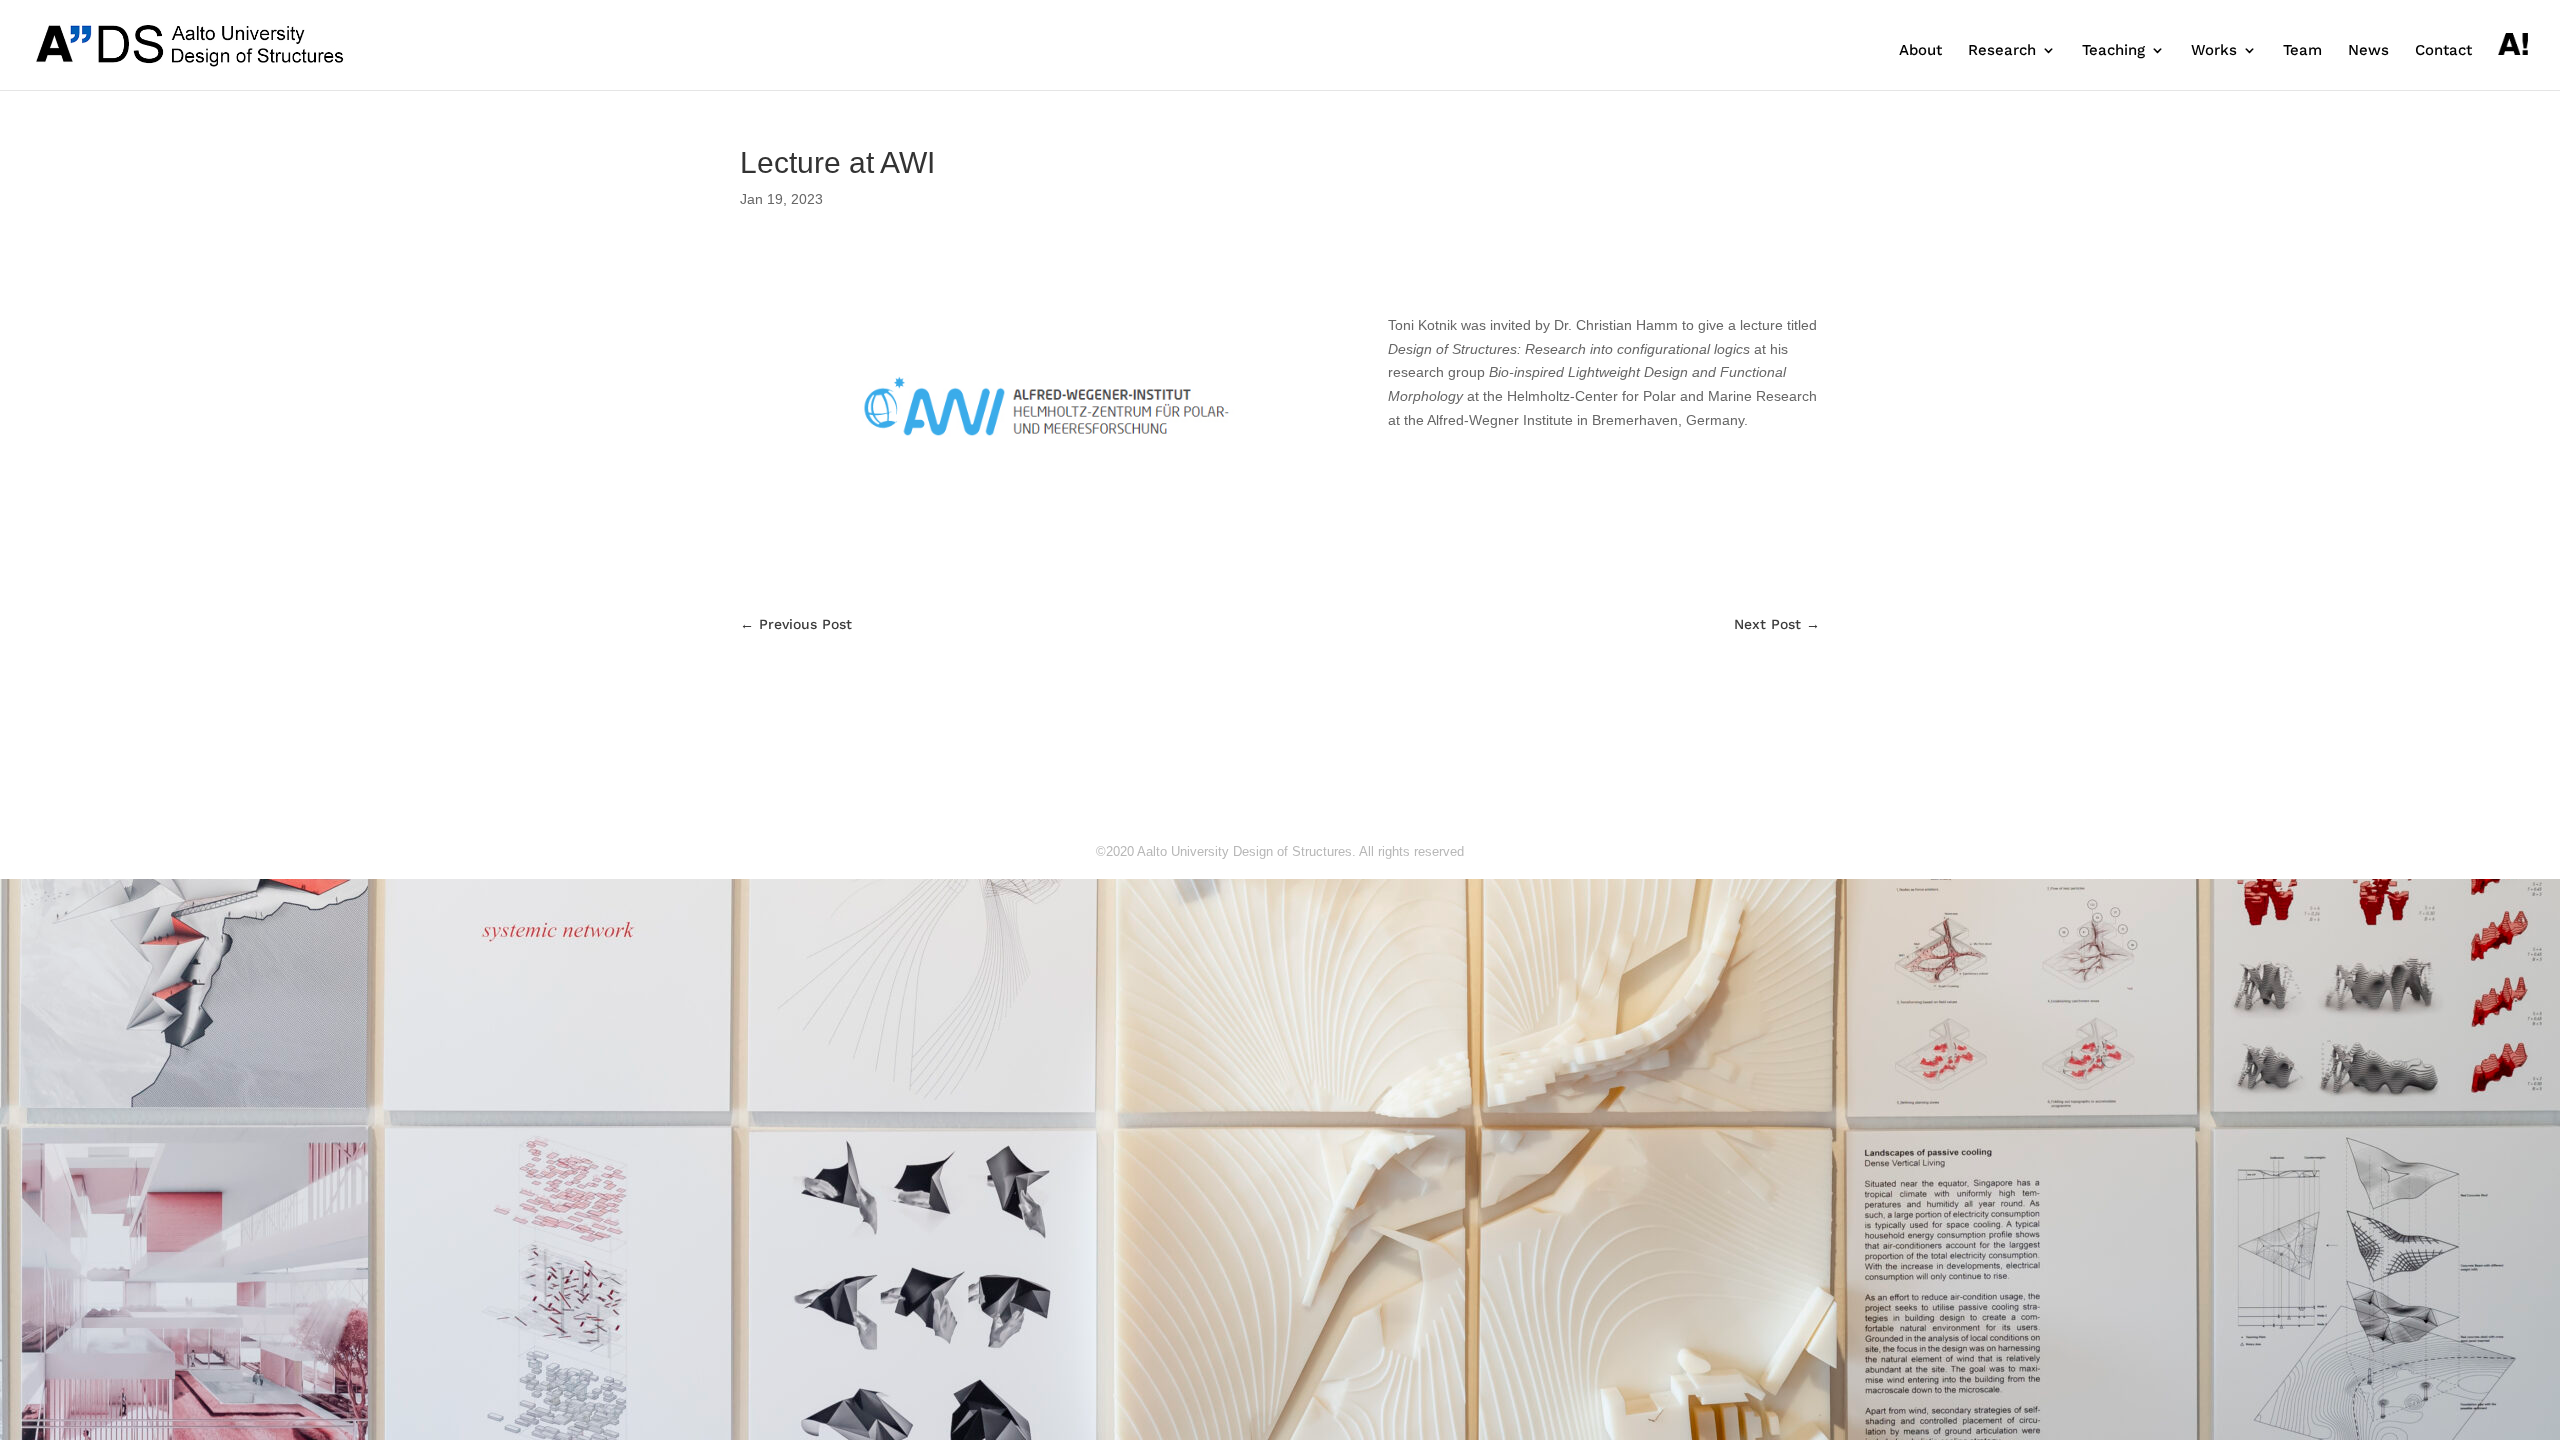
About (1920, 51)
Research (2002, 51)
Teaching (2113, 51)
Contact (2443, 51)
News (2368, 51)
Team (2302, 51)
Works (2214, 51)
